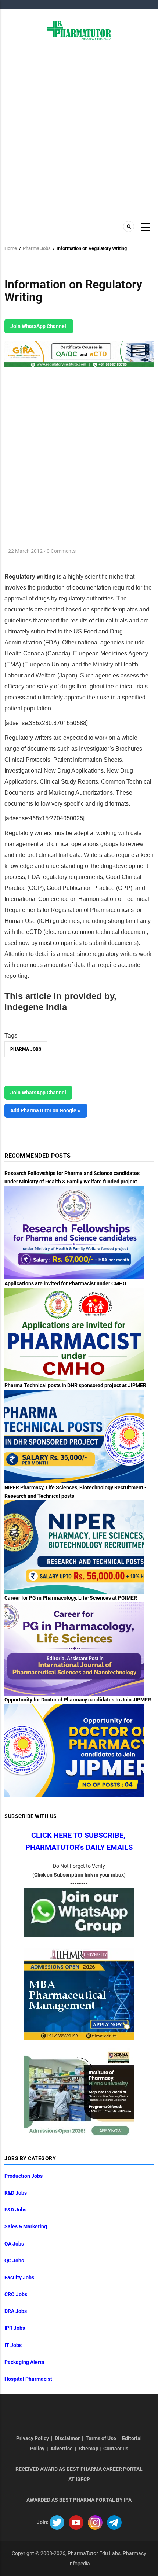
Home (11, 248)
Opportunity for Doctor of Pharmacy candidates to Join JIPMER (78, 1700)
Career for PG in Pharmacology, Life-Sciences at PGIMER (71, 1598)
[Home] (79, 30)
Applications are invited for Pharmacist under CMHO (65, 1283)
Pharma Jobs (37, 248)
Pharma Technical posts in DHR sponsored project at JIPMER (75, 1385)
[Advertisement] (79, 129)
